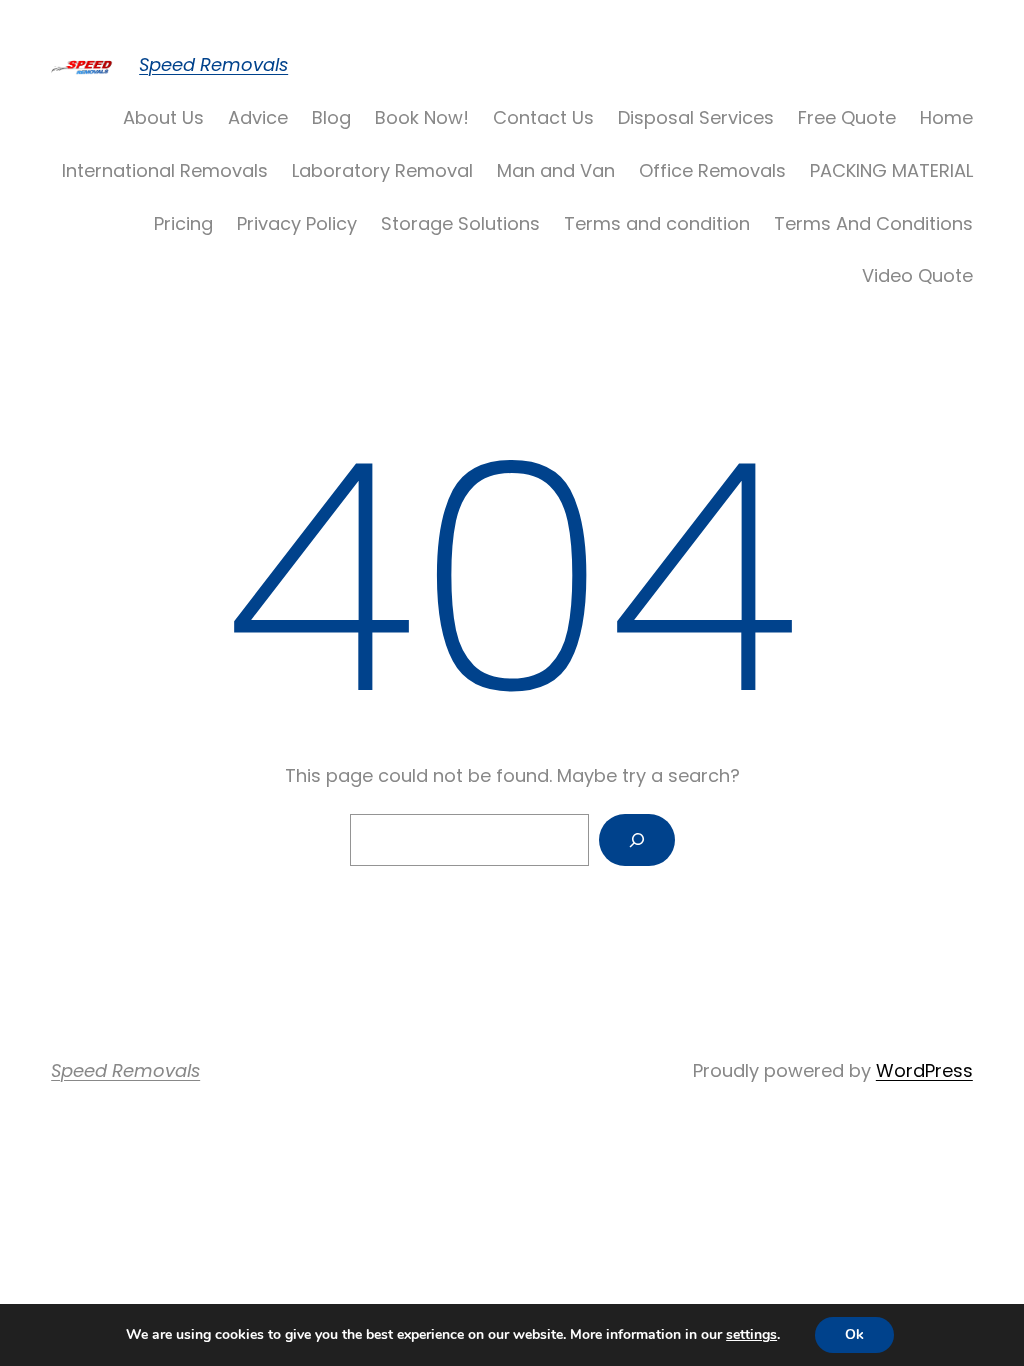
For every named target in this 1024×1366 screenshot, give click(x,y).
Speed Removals (213, 64)
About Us (163, 117)
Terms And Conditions (873, 223)
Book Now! (422, 117)
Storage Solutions (460, 223)
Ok (854, 1334)
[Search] (637, 840)
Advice (258, 117)
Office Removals (712, 170)
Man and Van (556, 170)
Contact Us (543, 117)
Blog (331, 117)
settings (751, 1335)
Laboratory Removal (382, 170)
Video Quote (917, 275)
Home (946, 117)
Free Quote (847, 117)
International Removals (165, 170)
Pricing (183, 223)
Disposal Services (696, 117)
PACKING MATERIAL (891, 170)
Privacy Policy (297, 223)
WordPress (924, 1070)
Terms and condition (657, 223)
